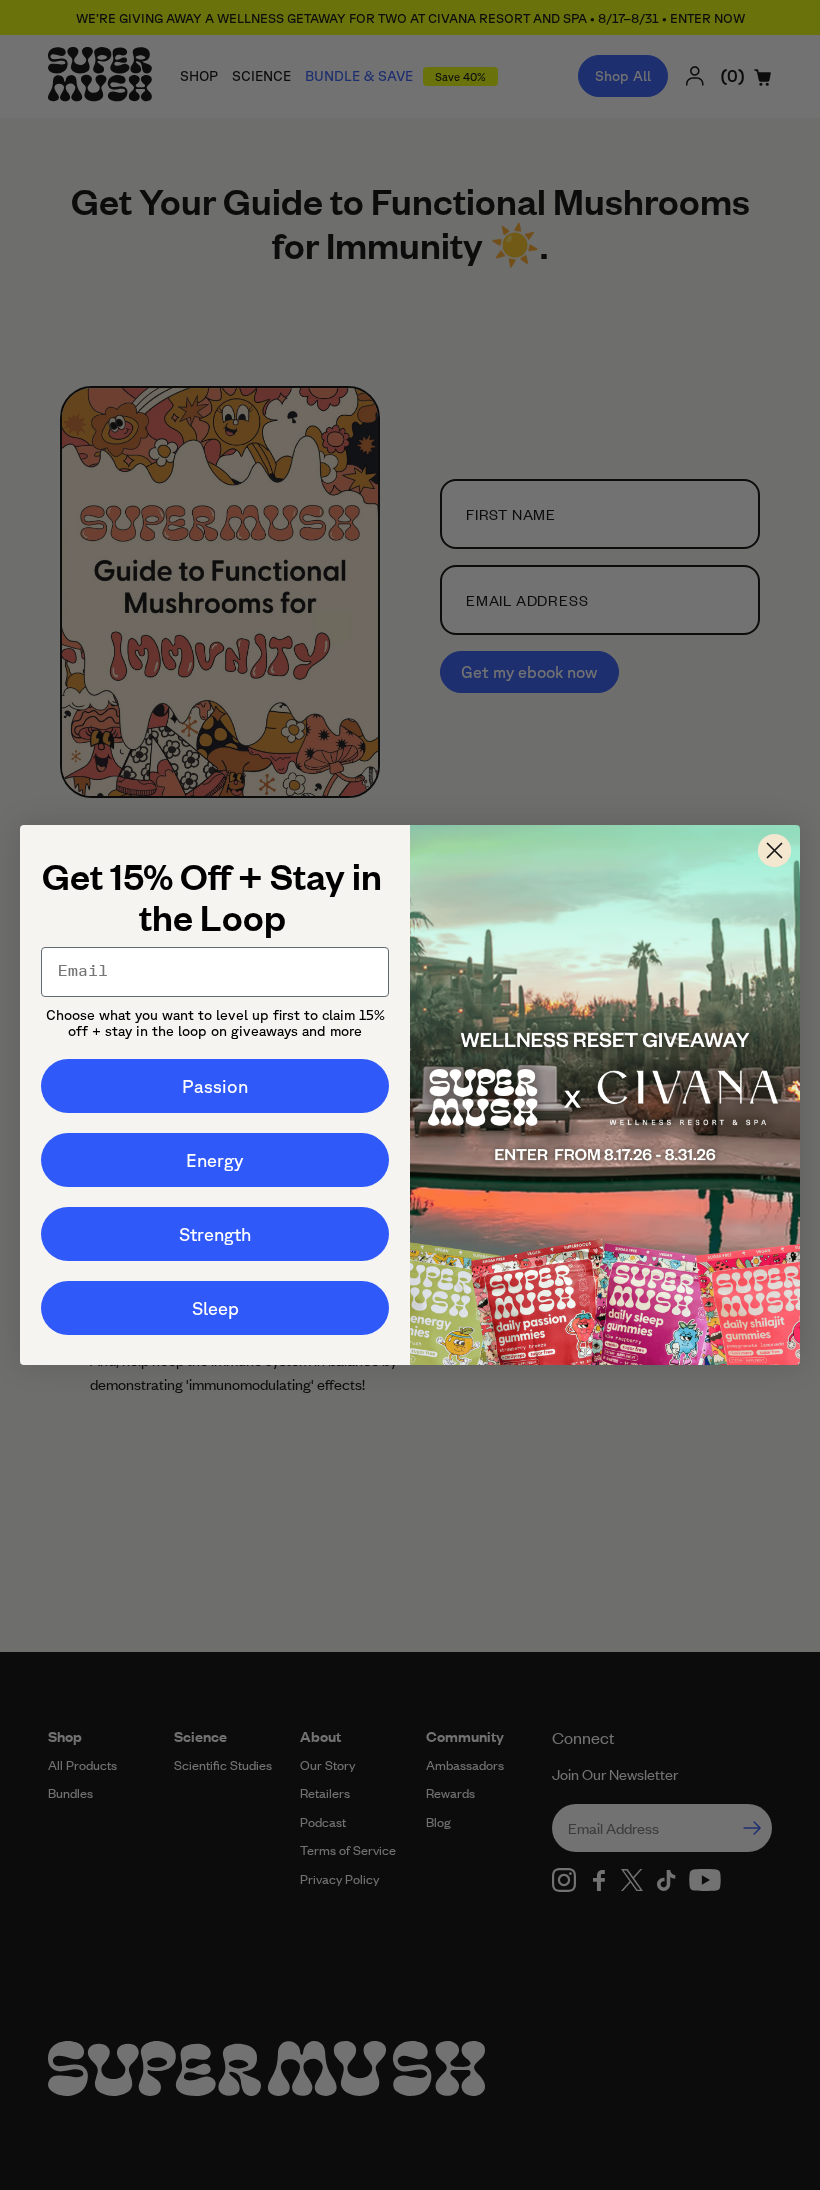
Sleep (215, 1308)
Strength (215, 1234)
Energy (215, 1160)
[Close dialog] (774, 850)
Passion (215, 1086)
